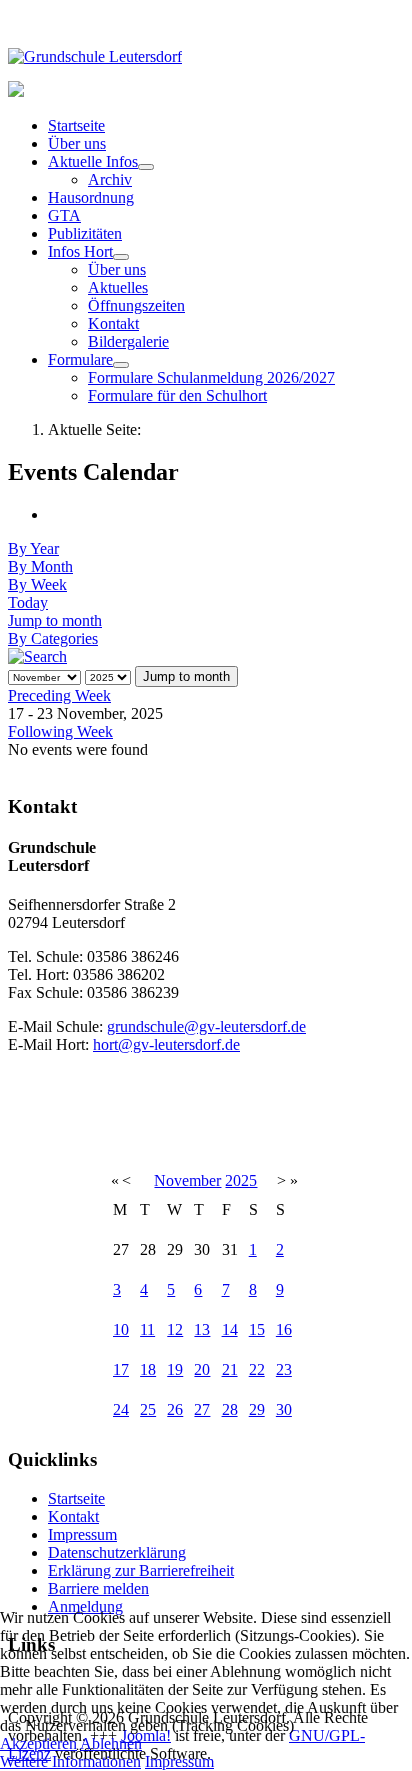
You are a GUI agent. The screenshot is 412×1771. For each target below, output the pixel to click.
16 (284, 1329)
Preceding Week (59, 695)
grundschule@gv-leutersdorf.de (206, 1026)
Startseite (76, 125)
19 (175, 1369)
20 (202, 1369)
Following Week (60, 731)
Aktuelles (118, 287)
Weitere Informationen (70, 1761)
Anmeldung (85, 1606)
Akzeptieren (38, 1743)
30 (284, 1409)
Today (28, 602)
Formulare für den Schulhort (177, 395)
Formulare (80, 359)
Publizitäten (85, 233)
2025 (241, 1180)
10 (121, 1329)
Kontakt (113, 323)
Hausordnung (91, 197)
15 (257, 1329)
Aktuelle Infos (93, 161)
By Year (33, 548)
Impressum (82, 1534)
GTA (64, 215)
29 (257, 1409)
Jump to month (55, 620)
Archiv (110, 179)
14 (230, 1329)
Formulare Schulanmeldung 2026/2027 (211, 377)
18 (148, 1369)
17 (121, 1369)
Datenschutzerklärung (117, 1552)
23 (284, 1369)
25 (148, 1409)
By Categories (53, 638)
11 (147, 1329)
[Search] (37, 656)
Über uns (77, 143)
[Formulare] (121, 365)
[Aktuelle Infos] (146, 167)
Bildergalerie (128, 341)
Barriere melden (98, 1588)
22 (257, 1369)
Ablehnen (111, 1743)
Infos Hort (80, 251)
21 (230, 1369)
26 (175, 1409)
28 (230, 1409)
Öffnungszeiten (136, 305)
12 (175, 1329)
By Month (40, 566)
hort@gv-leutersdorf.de (166, 1044)
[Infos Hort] (121, 257)
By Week (37, 584)
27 (202, 1409)
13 (202, 1329)
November (187, 1180)
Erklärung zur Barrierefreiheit (141, 1570)
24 (121, 1409)
